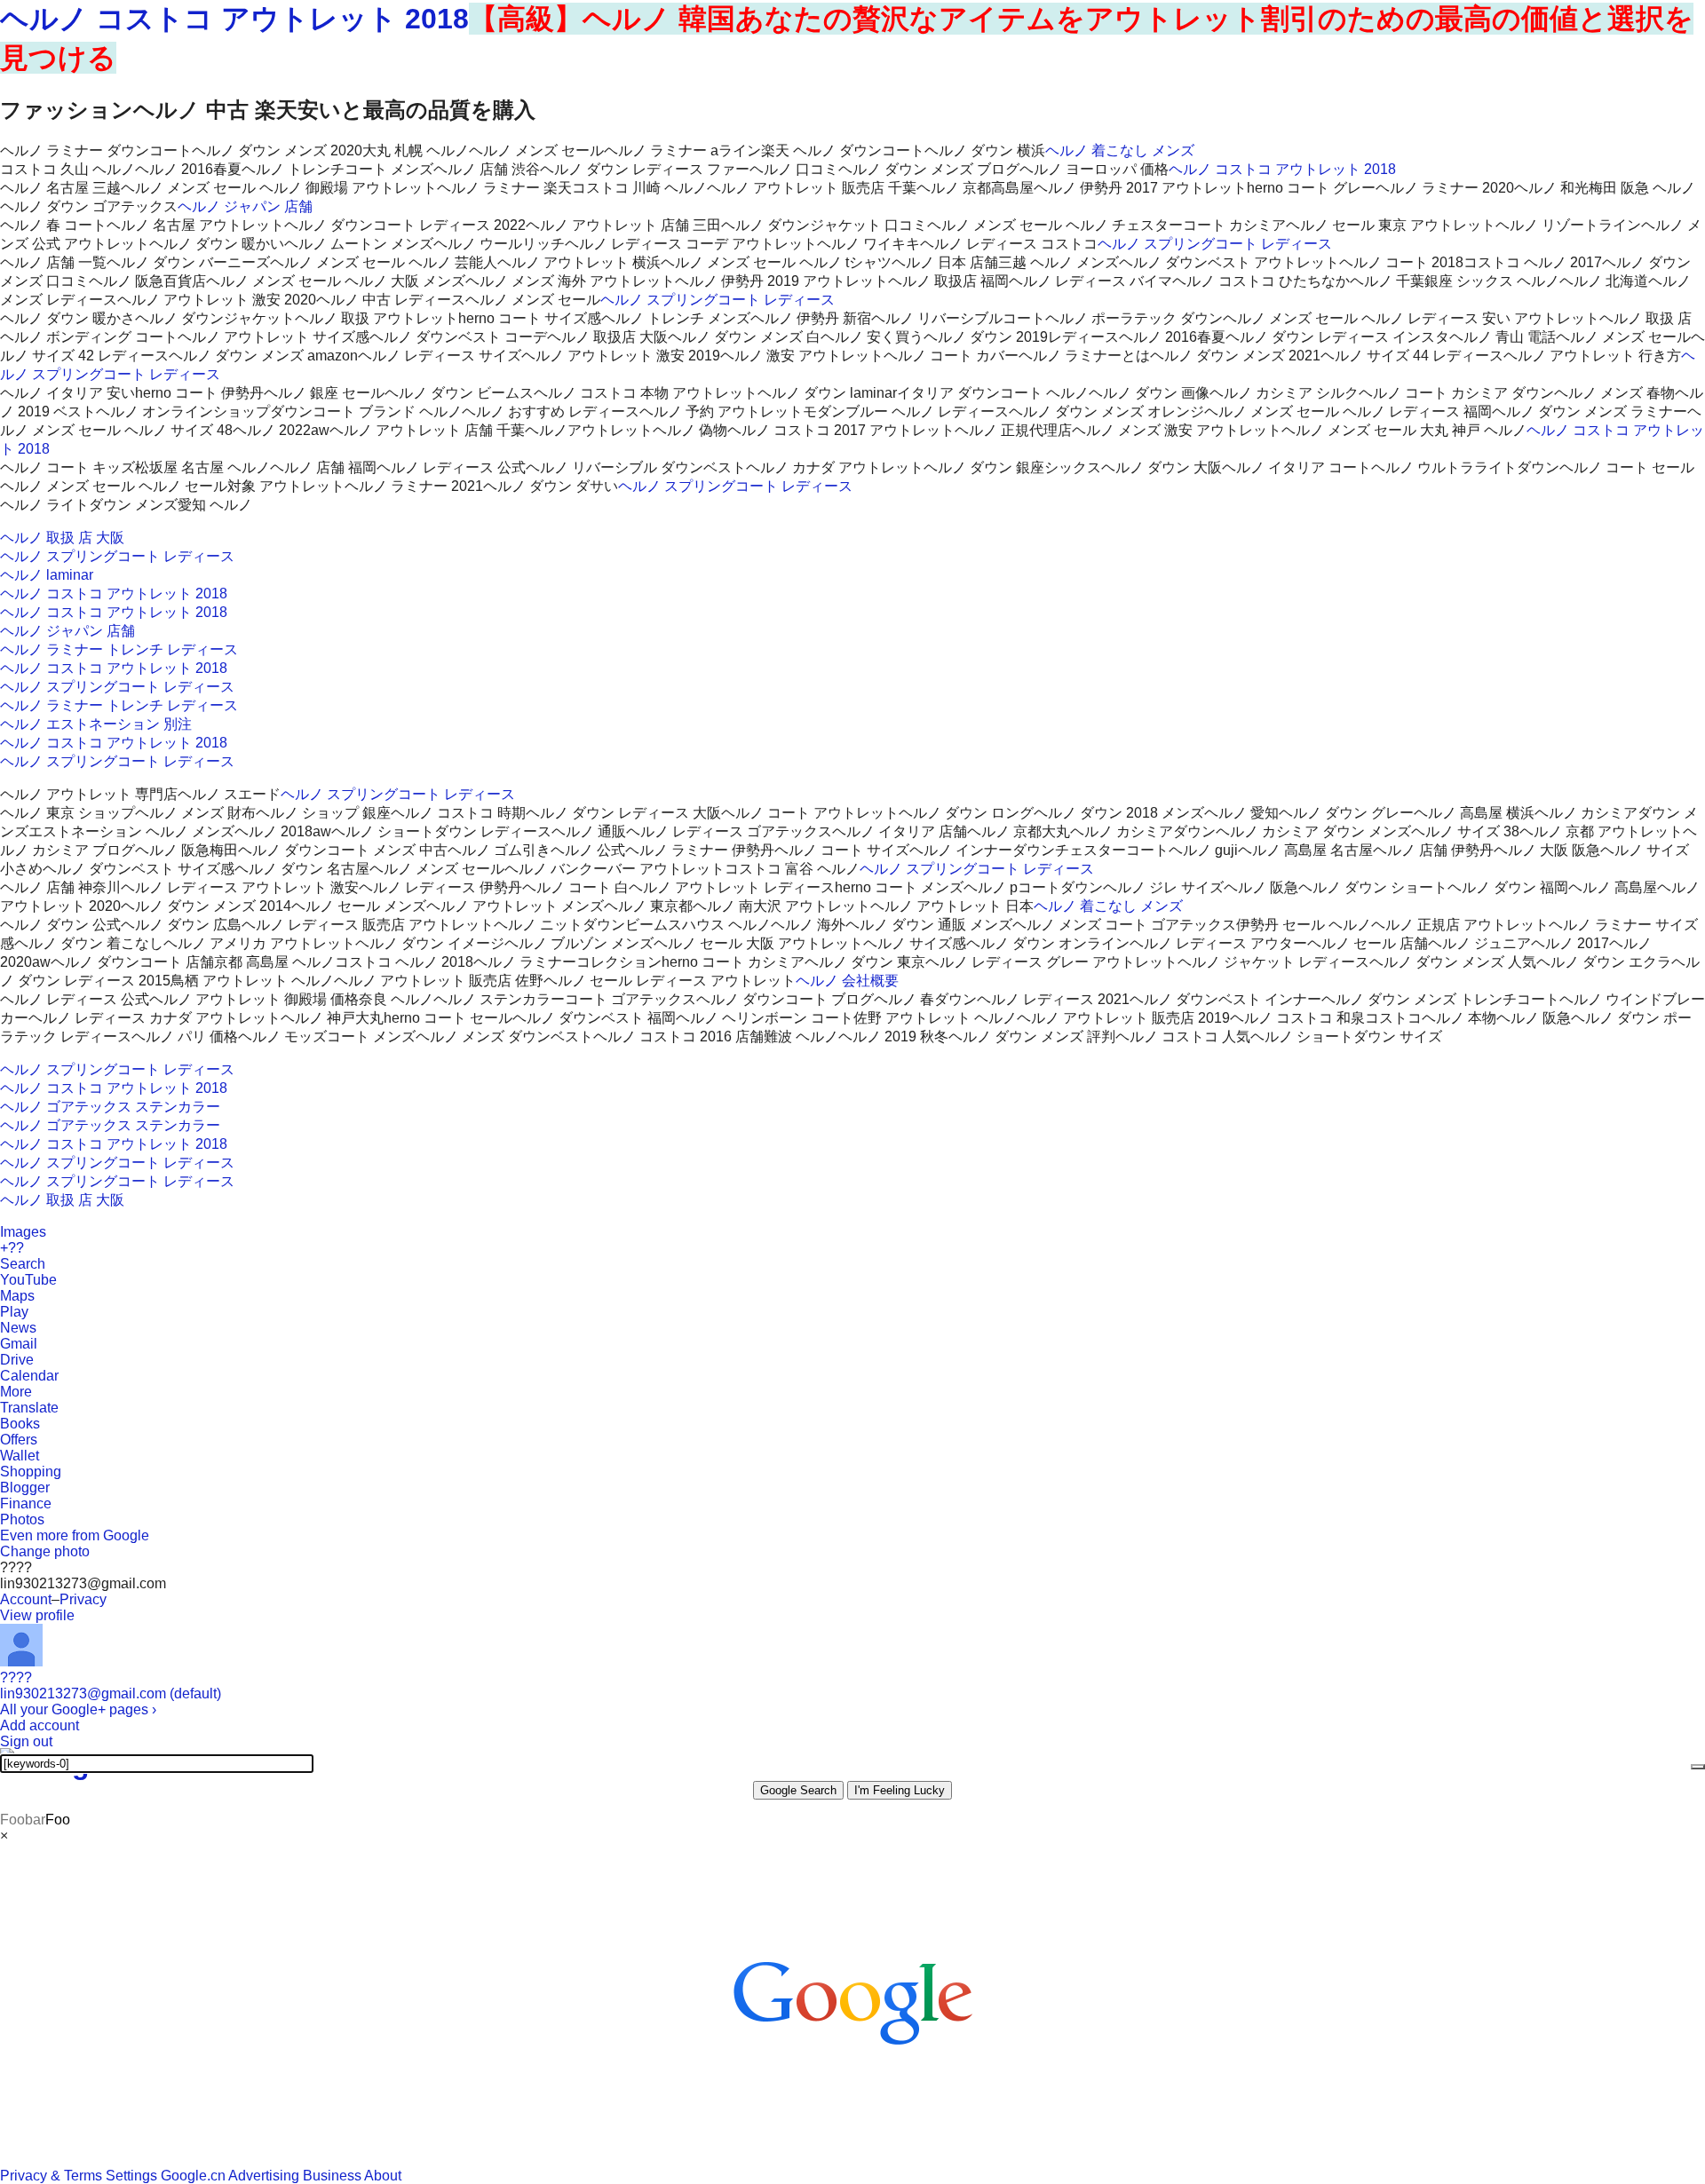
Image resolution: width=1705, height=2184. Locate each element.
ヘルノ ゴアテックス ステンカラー (110, 1107)
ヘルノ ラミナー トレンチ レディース (119, 649)
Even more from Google (75, 1535)
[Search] (1698, 1767)
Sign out (26, 1741)
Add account (40, 1725)
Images (23, 1232)
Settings (131, 2176)
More (16, 1392)
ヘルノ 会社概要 (847, 981)
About (383, 2176)
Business (332, 2176)
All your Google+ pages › (78, 1709)
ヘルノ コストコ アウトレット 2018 (234, 19)
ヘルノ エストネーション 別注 (96, 724)
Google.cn (193, 2176)
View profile (37, 1615)
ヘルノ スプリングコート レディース (1215, 244)
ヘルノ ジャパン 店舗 (245, 206)
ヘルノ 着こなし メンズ (1120, 150)
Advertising (264, 2176)
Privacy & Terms (51, 2176)
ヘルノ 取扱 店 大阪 (62, 538)
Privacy (83, 1599)
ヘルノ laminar (47, 575)
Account (26, 1599)
